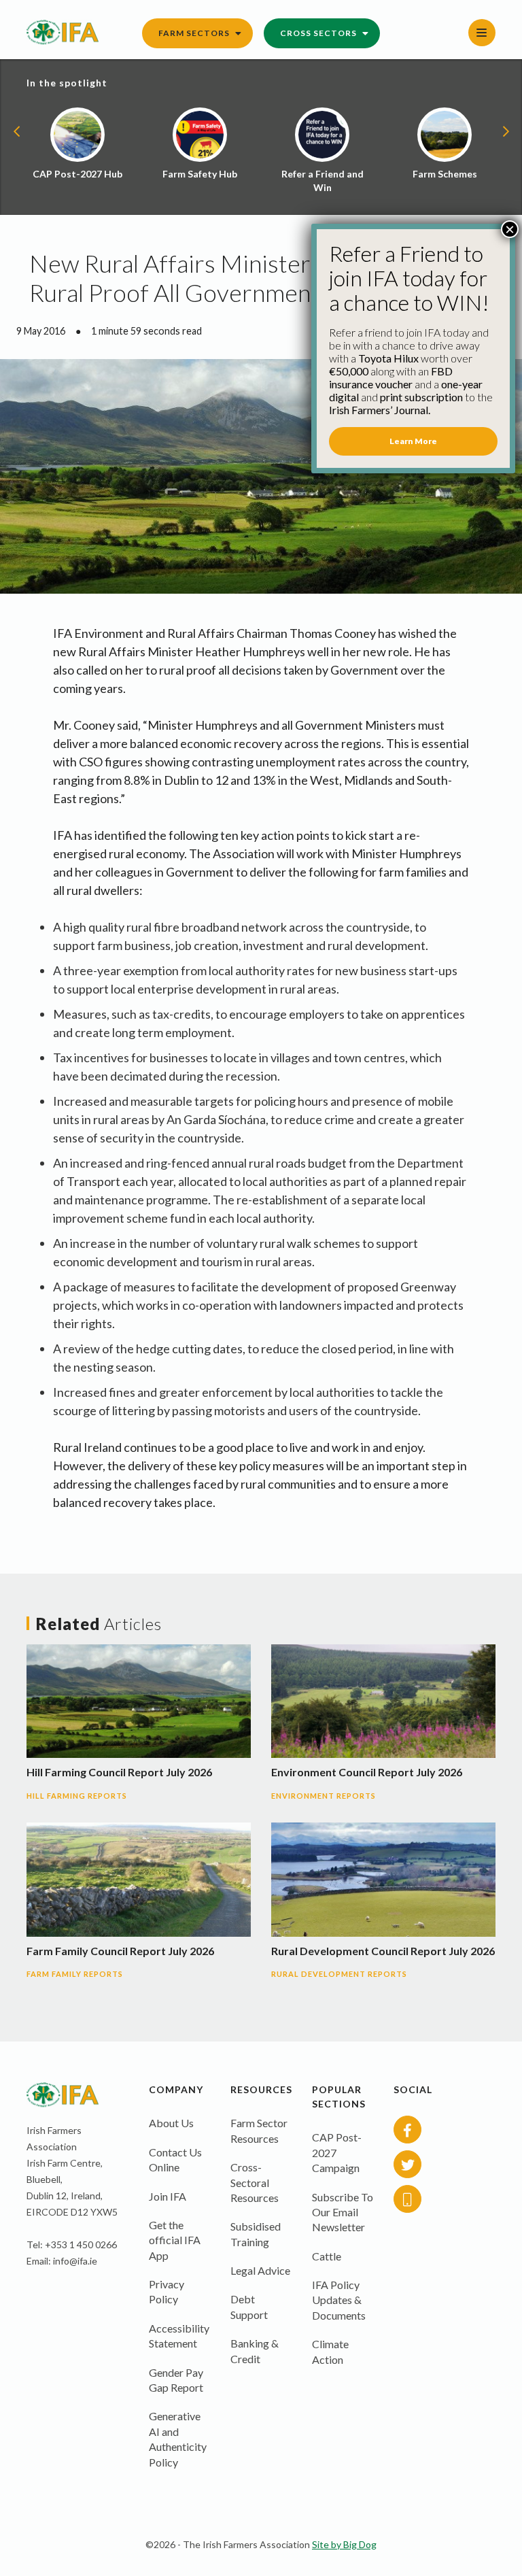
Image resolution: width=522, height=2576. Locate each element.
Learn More (413, 441)
